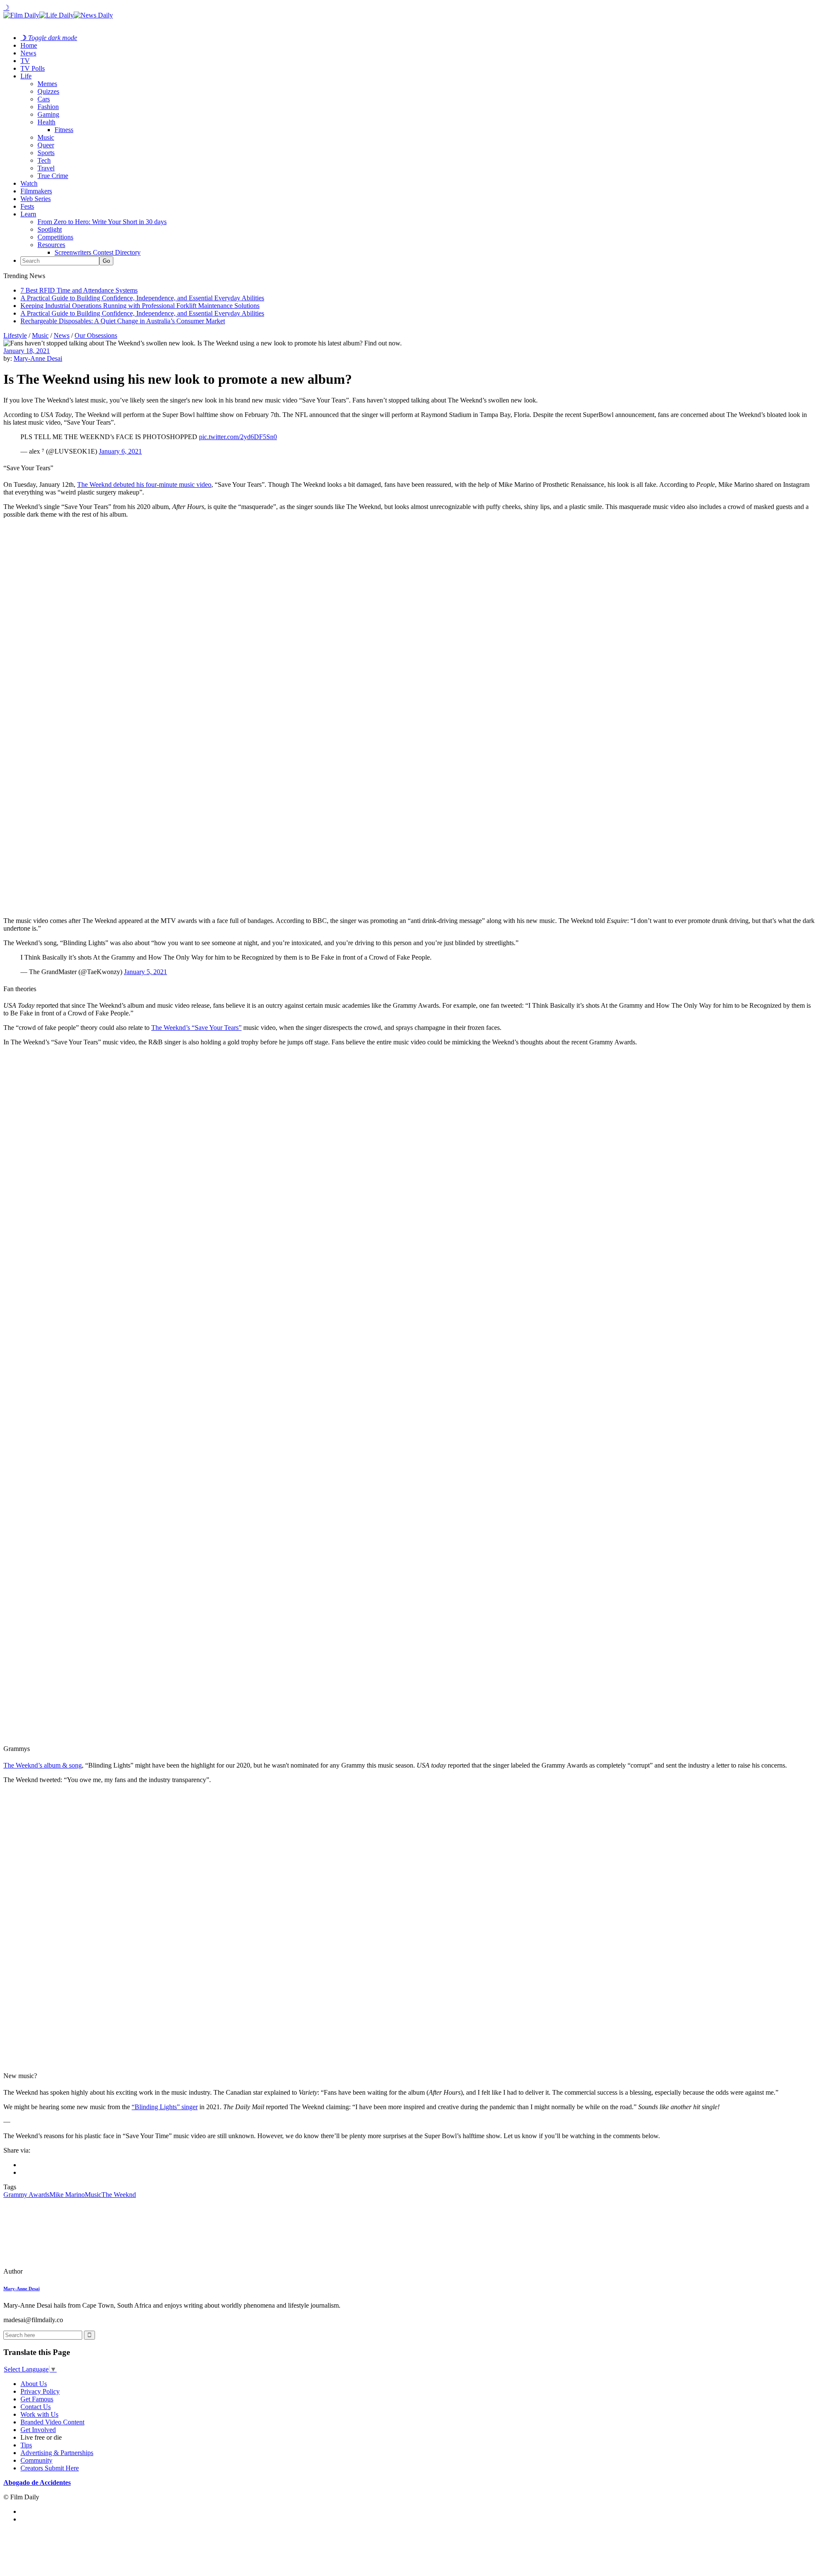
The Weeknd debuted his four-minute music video (144, 484)
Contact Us (36, 2407)
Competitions (55, 237)
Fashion (48, 107)
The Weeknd (119, 2195)
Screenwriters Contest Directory (98, 252)
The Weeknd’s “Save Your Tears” (196, 1028)
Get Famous (37, 2399)
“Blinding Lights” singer (165, 2107)
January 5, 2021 (145, 972)
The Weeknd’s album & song (43, 1765)
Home (29, 45)
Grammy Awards (26, 2195)
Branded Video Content (52, 2422)
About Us (34, 2384)
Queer (46, 145)
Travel (46, 168)
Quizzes (48, 91)
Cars (44, 99)
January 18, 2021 (27, 351)
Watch (29, 183)
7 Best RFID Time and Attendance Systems (79, 290)
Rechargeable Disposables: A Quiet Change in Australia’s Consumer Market (123, 321)
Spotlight (50, 229)
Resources (51, 245)
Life (26, 76)
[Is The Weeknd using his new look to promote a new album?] (62, 2271)
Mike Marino (67, 2195)
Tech (44, 160)
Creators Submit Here (50, 2468)
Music (46, 137)
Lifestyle (15, 335)
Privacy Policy (40, 2391)
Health (46, 122)
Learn (28, 214)
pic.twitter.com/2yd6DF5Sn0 (238, 437)
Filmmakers (36, 191)
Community (36, 2460)
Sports (46, 153)
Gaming (48, 114)
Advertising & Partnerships (57, 2453)
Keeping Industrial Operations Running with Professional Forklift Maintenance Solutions (140, 306)
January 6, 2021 (120, 451)
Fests (27, 206)
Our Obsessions (96, 335)
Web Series (36, 199)
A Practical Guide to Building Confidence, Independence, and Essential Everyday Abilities (142, 298)
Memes (47, 84)
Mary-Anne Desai (38, 358)
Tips (26, 2445)
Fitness (64, 130)
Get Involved (38, 2430)
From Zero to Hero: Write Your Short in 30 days (102, 222)
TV (25, 61)
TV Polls (33, 68)
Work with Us (39, 2414)
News (28, 53)
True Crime (53, 176)
